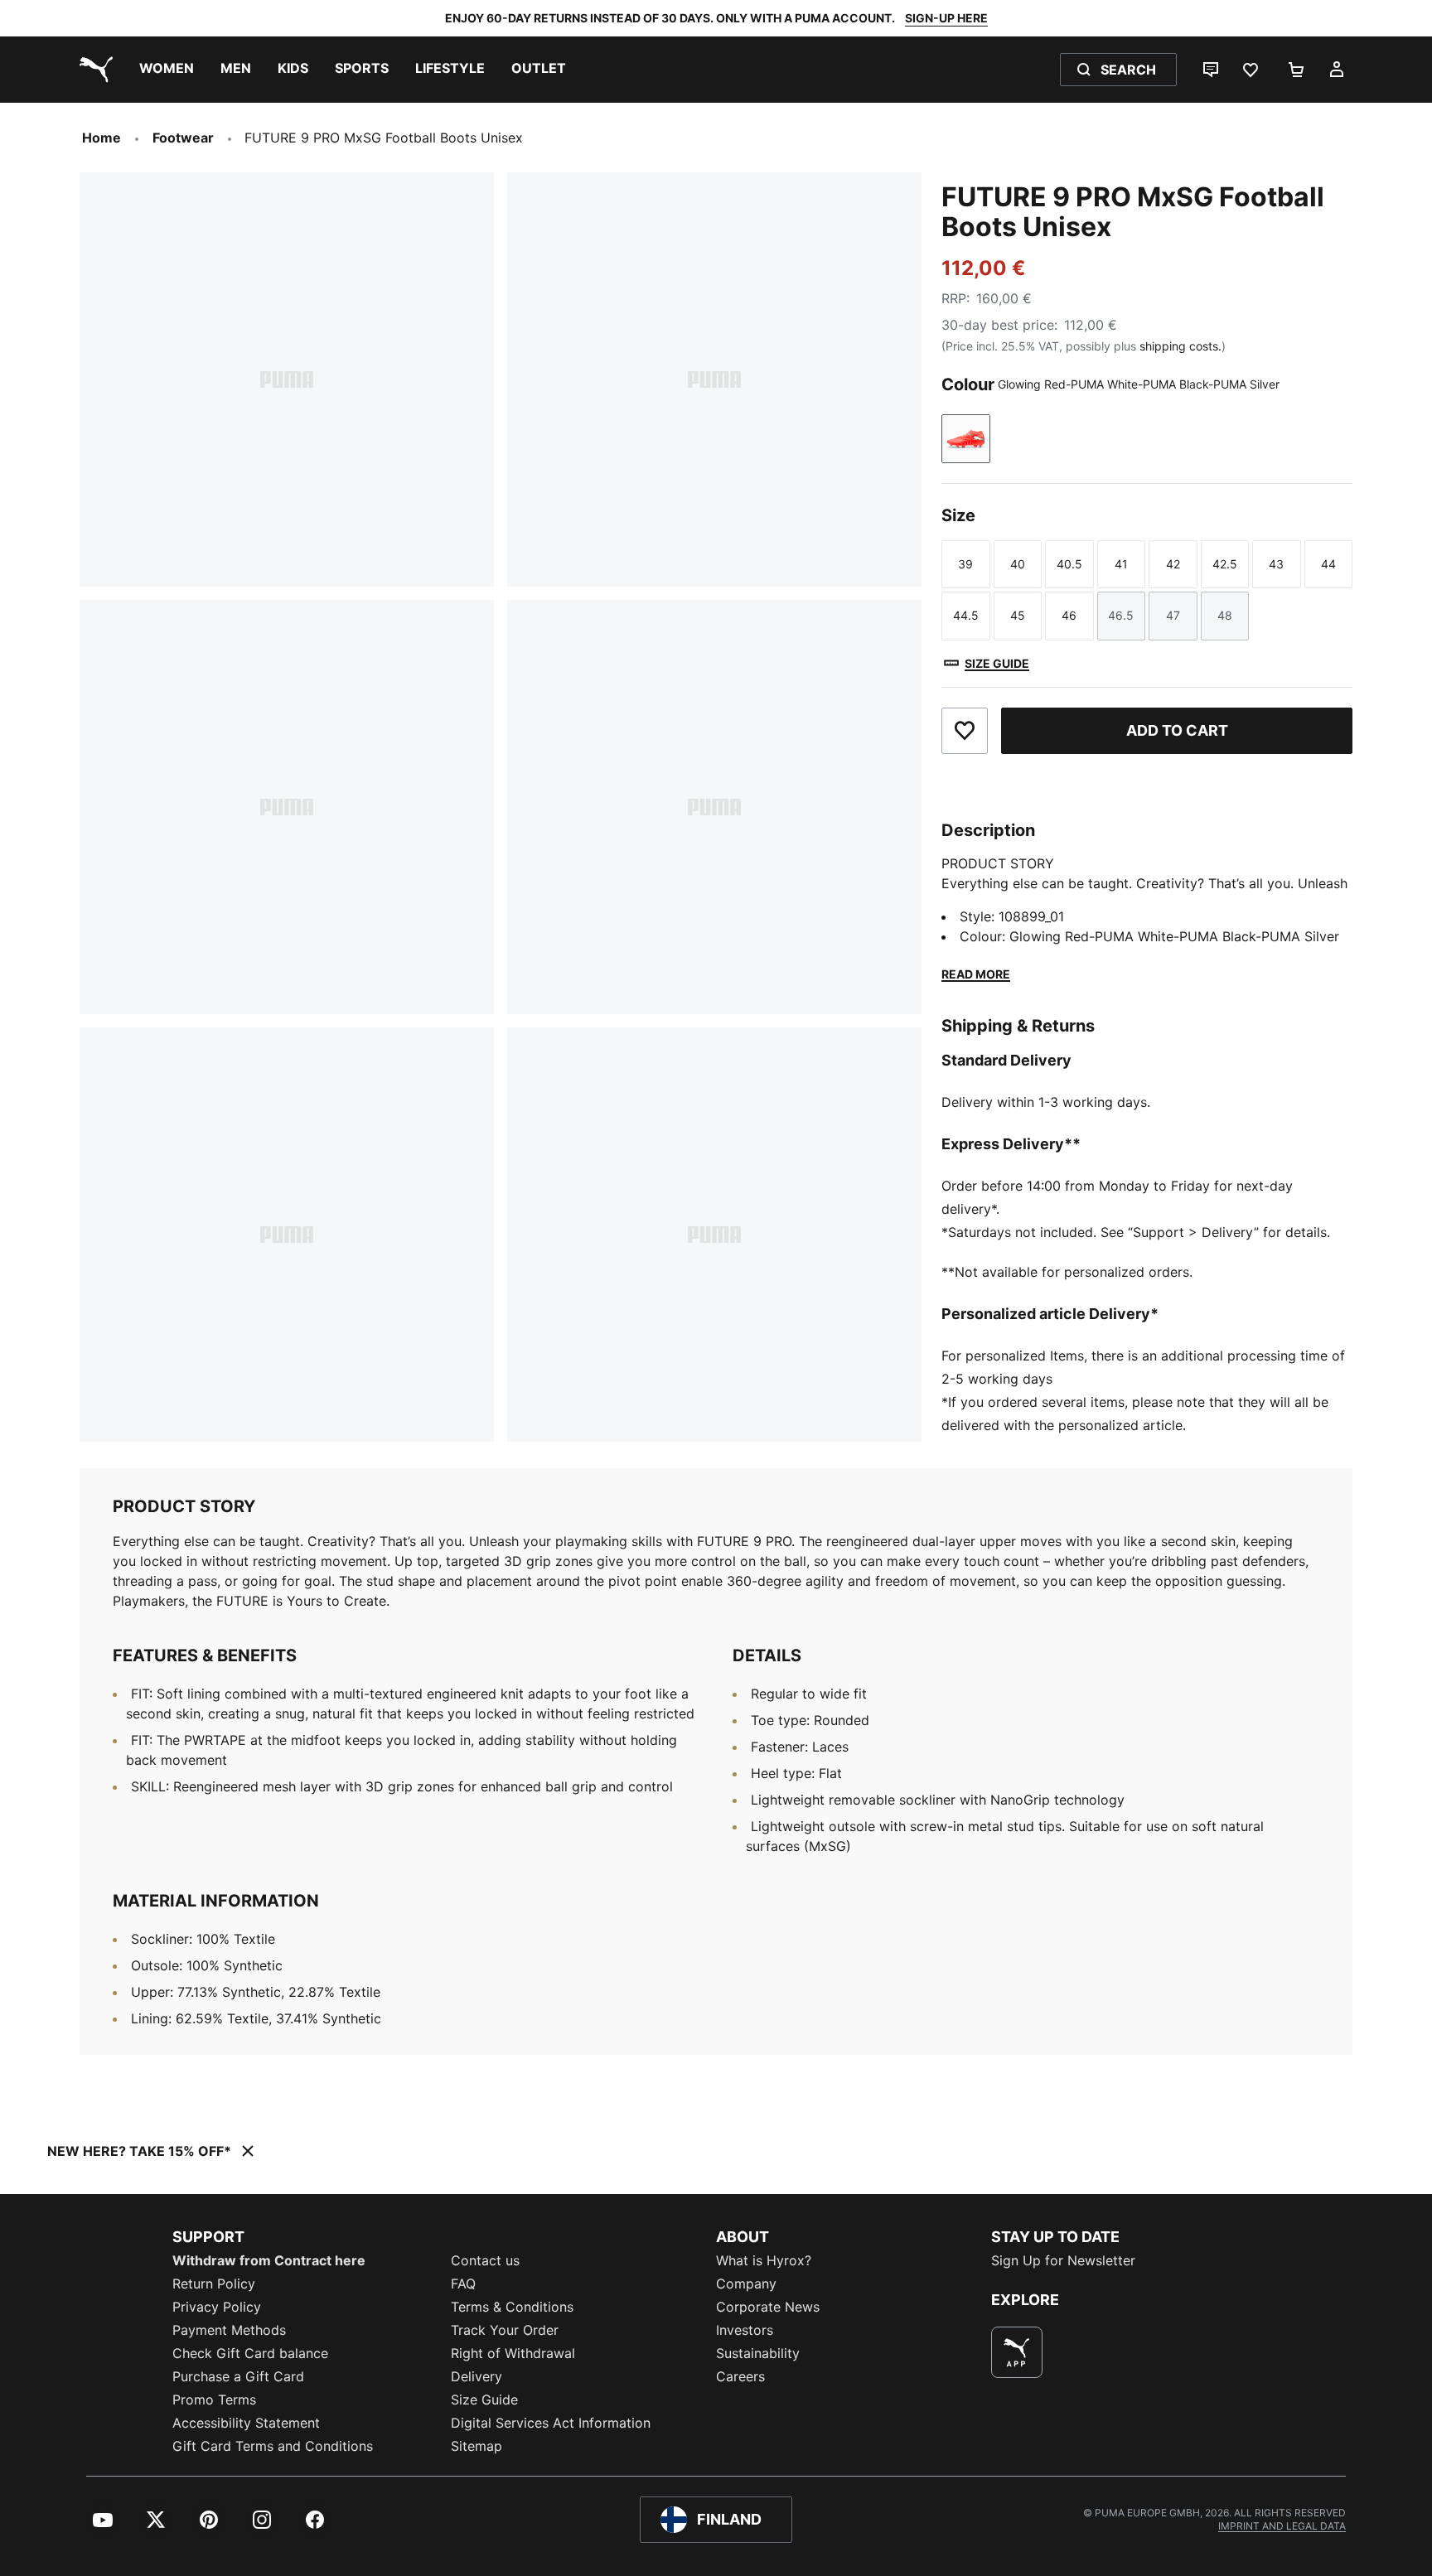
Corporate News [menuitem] (768, 2307)
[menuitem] (167, 70)
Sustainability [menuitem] (758, 2353)
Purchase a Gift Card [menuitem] (238, 2376)
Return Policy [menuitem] (214, 2284)
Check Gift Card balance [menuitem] (250, 2353)
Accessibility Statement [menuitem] (246, 2423)
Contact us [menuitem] (485, 2260)
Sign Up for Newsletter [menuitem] (1063, 2260)
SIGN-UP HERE (946, 18)
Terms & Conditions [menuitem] (512, 2307)
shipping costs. (1180, 346)
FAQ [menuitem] (463, 2284)
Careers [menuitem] (740, 2376)
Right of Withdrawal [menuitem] (513, 2353)
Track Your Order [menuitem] (505, 2330)
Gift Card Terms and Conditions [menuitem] (273, 2446)
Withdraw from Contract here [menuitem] (269, 2260)
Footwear (183, 138)
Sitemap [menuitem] (477, 2446)
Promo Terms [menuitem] (214, 2400)
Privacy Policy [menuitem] (217, 2307)
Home (102, 138)
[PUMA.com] (93, 70)
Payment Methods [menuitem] (229, 2330)
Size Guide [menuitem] (484, 2400)
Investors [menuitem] (745, 2330)
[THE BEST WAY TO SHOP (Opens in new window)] (1017, 2352)
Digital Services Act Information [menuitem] (551, 2423)
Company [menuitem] (746, 2284)
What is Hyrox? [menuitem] (764, 2260)
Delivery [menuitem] (477, 2376)
